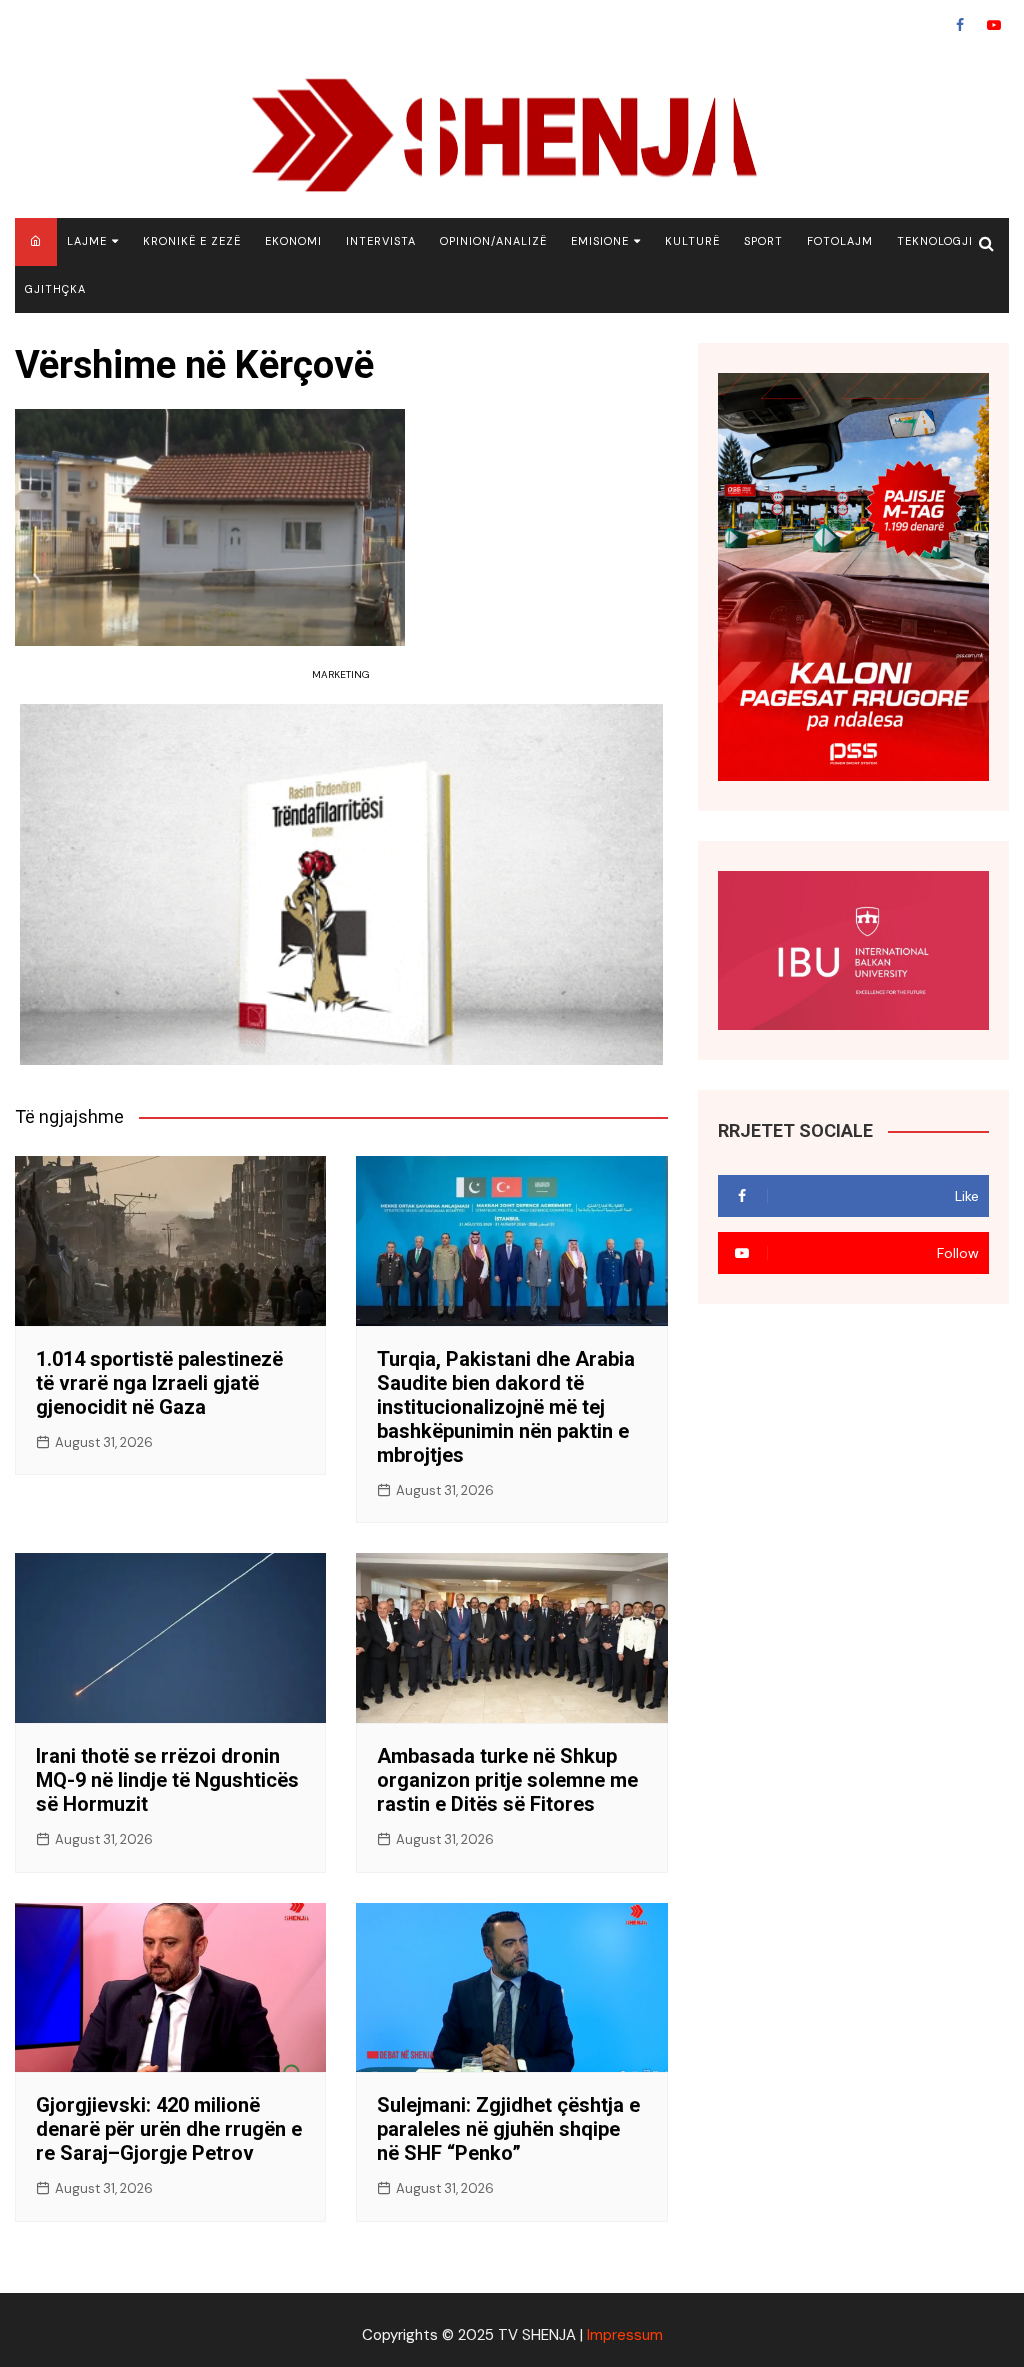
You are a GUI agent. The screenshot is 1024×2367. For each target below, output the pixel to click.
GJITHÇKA (55, 289)
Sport (763, 241)
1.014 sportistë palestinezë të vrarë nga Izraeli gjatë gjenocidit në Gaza (159, 1383)
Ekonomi (293, 241)
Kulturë (692, 241)
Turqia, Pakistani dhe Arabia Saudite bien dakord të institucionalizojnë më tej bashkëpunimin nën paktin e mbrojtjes (506, 1407)
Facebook (960, 25)
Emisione (600, 241)
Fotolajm (840, 241)
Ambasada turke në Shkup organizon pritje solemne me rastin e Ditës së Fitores (507, 1780)
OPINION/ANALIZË (493, 241)
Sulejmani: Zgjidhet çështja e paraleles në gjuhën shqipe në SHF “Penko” (508, 2129)
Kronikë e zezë (192, 241)
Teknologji (935, 241)
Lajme (87, 241)
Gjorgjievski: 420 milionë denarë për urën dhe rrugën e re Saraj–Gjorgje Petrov (169, 2129)
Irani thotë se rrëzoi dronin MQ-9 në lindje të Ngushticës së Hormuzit (167, 1780)
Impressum (625, 2335)
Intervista (381, 241)
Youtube (994, 25)
